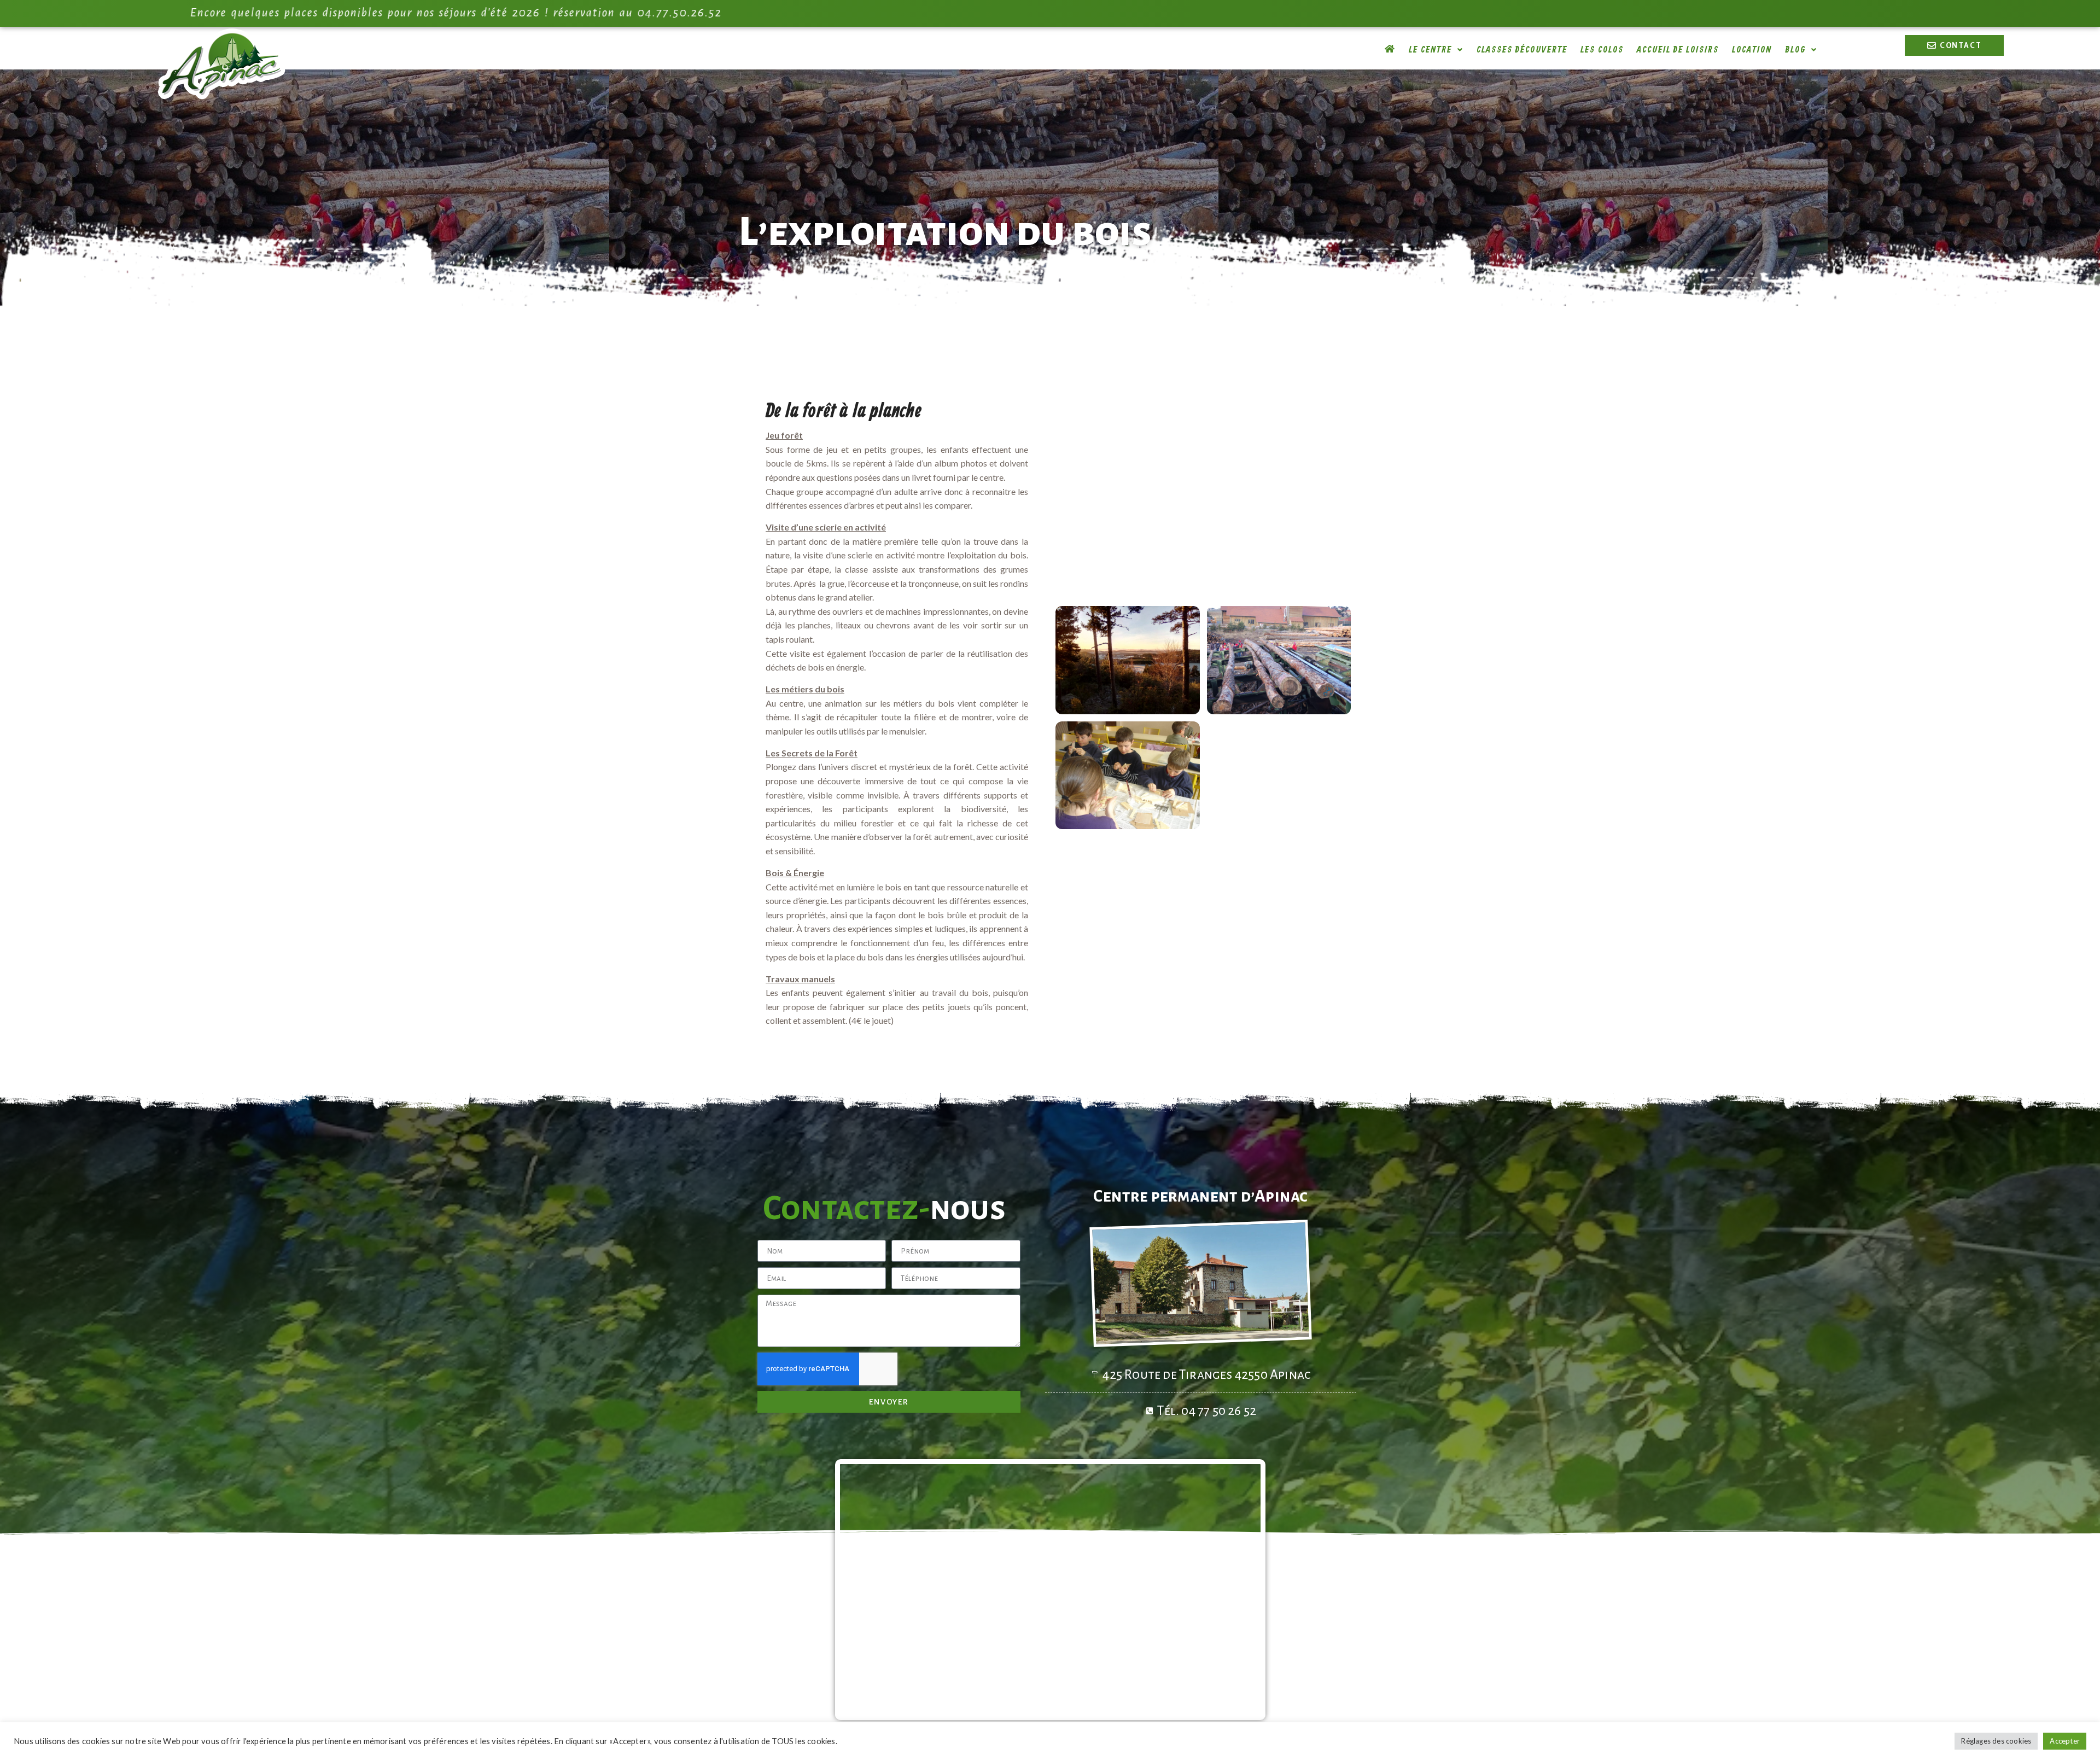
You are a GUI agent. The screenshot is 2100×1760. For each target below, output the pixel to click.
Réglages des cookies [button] (1996, 1741)
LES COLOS (1602, 50)
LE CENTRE (1430, 50)
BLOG (1795, 50)
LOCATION (1752, 50)
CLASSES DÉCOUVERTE (1522, 50)
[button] (1436, 50)
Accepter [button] (2065, 1741)
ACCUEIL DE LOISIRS (1678, 50)
